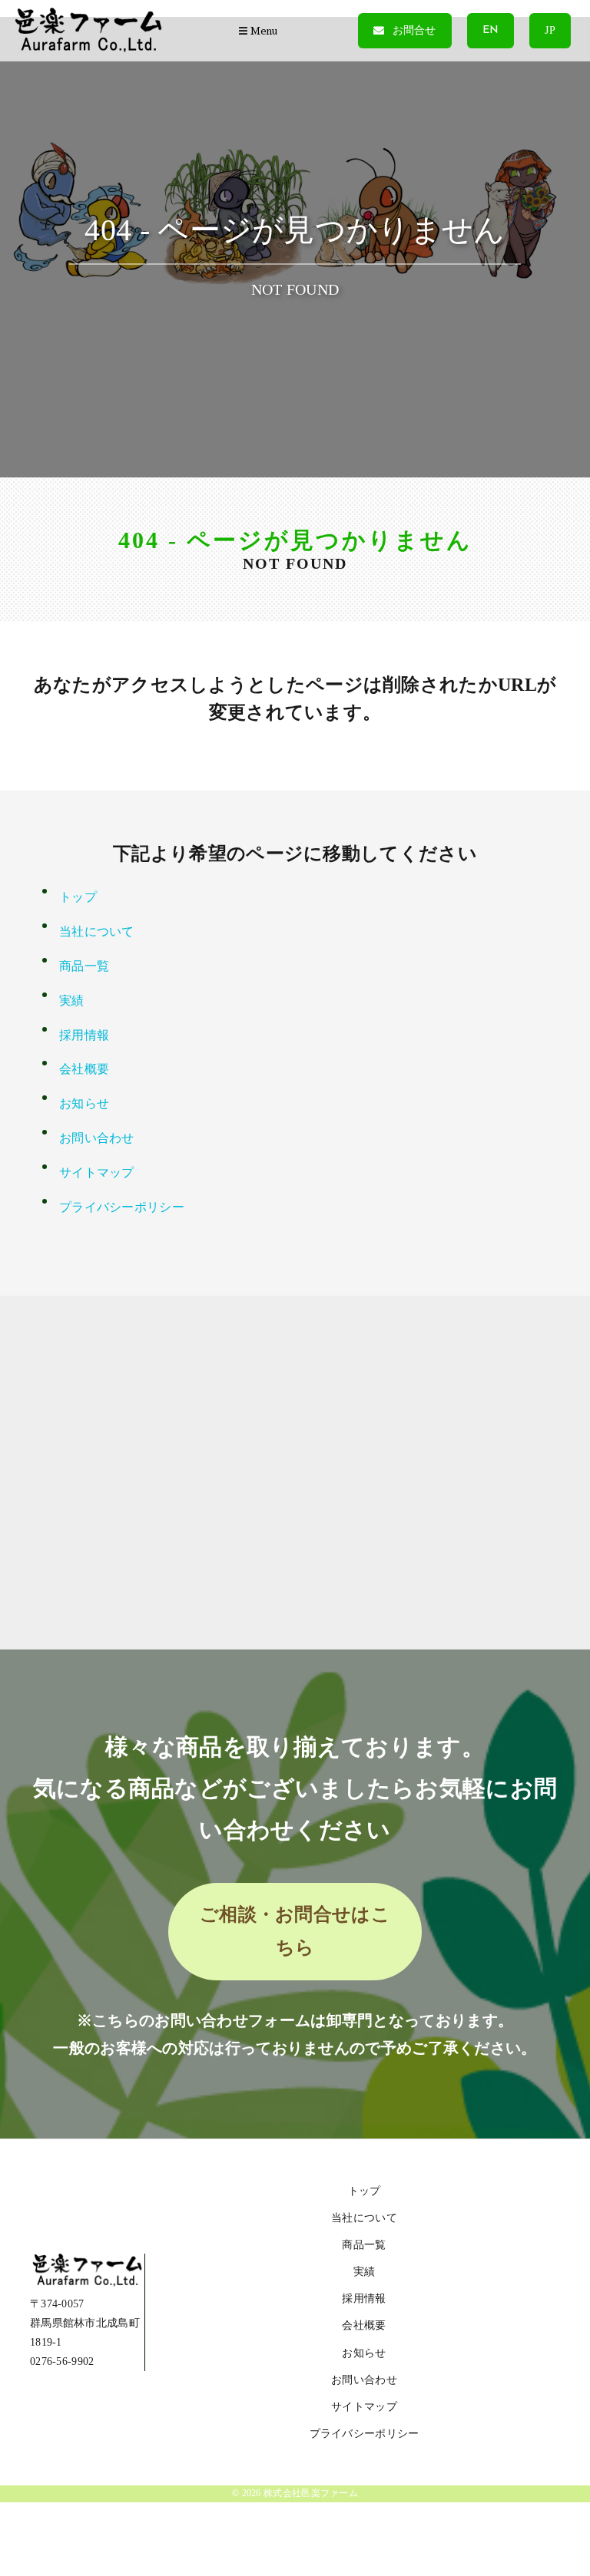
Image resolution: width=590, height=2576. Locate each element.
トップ (78, 897)
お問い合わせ (97, 1138)
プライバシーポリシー (122, 1207)
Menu (262, 31)
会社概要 (84, 1069)
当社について (97, 931)
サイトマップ (97, 1172)
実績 (72, 1001)
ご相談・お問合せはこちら (295, 1931)
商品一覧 (84, 966)
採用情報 (84, 1035)
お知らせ (84, 1103)
